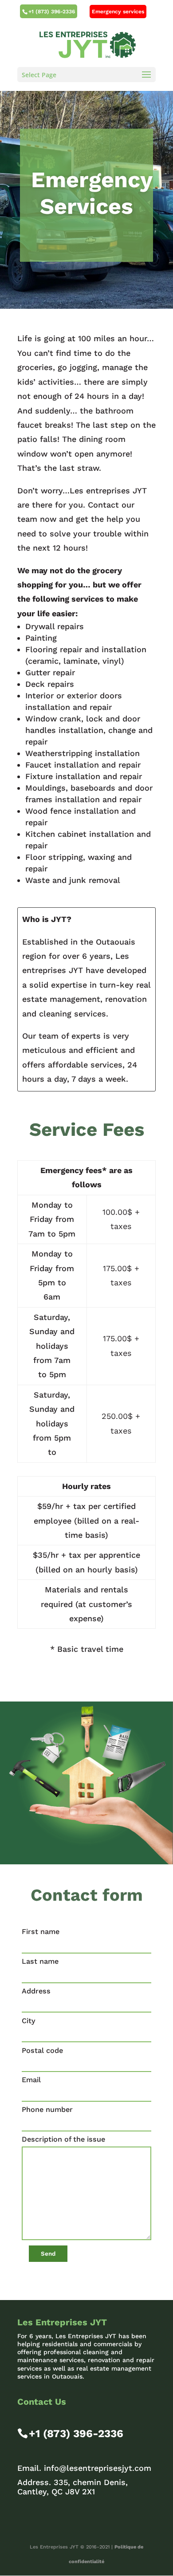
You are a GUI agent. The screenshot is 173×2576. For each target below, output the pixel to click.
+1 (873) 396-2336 (52, 12)
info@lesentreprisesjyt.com (98, 2468)
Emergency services (118, 12)
